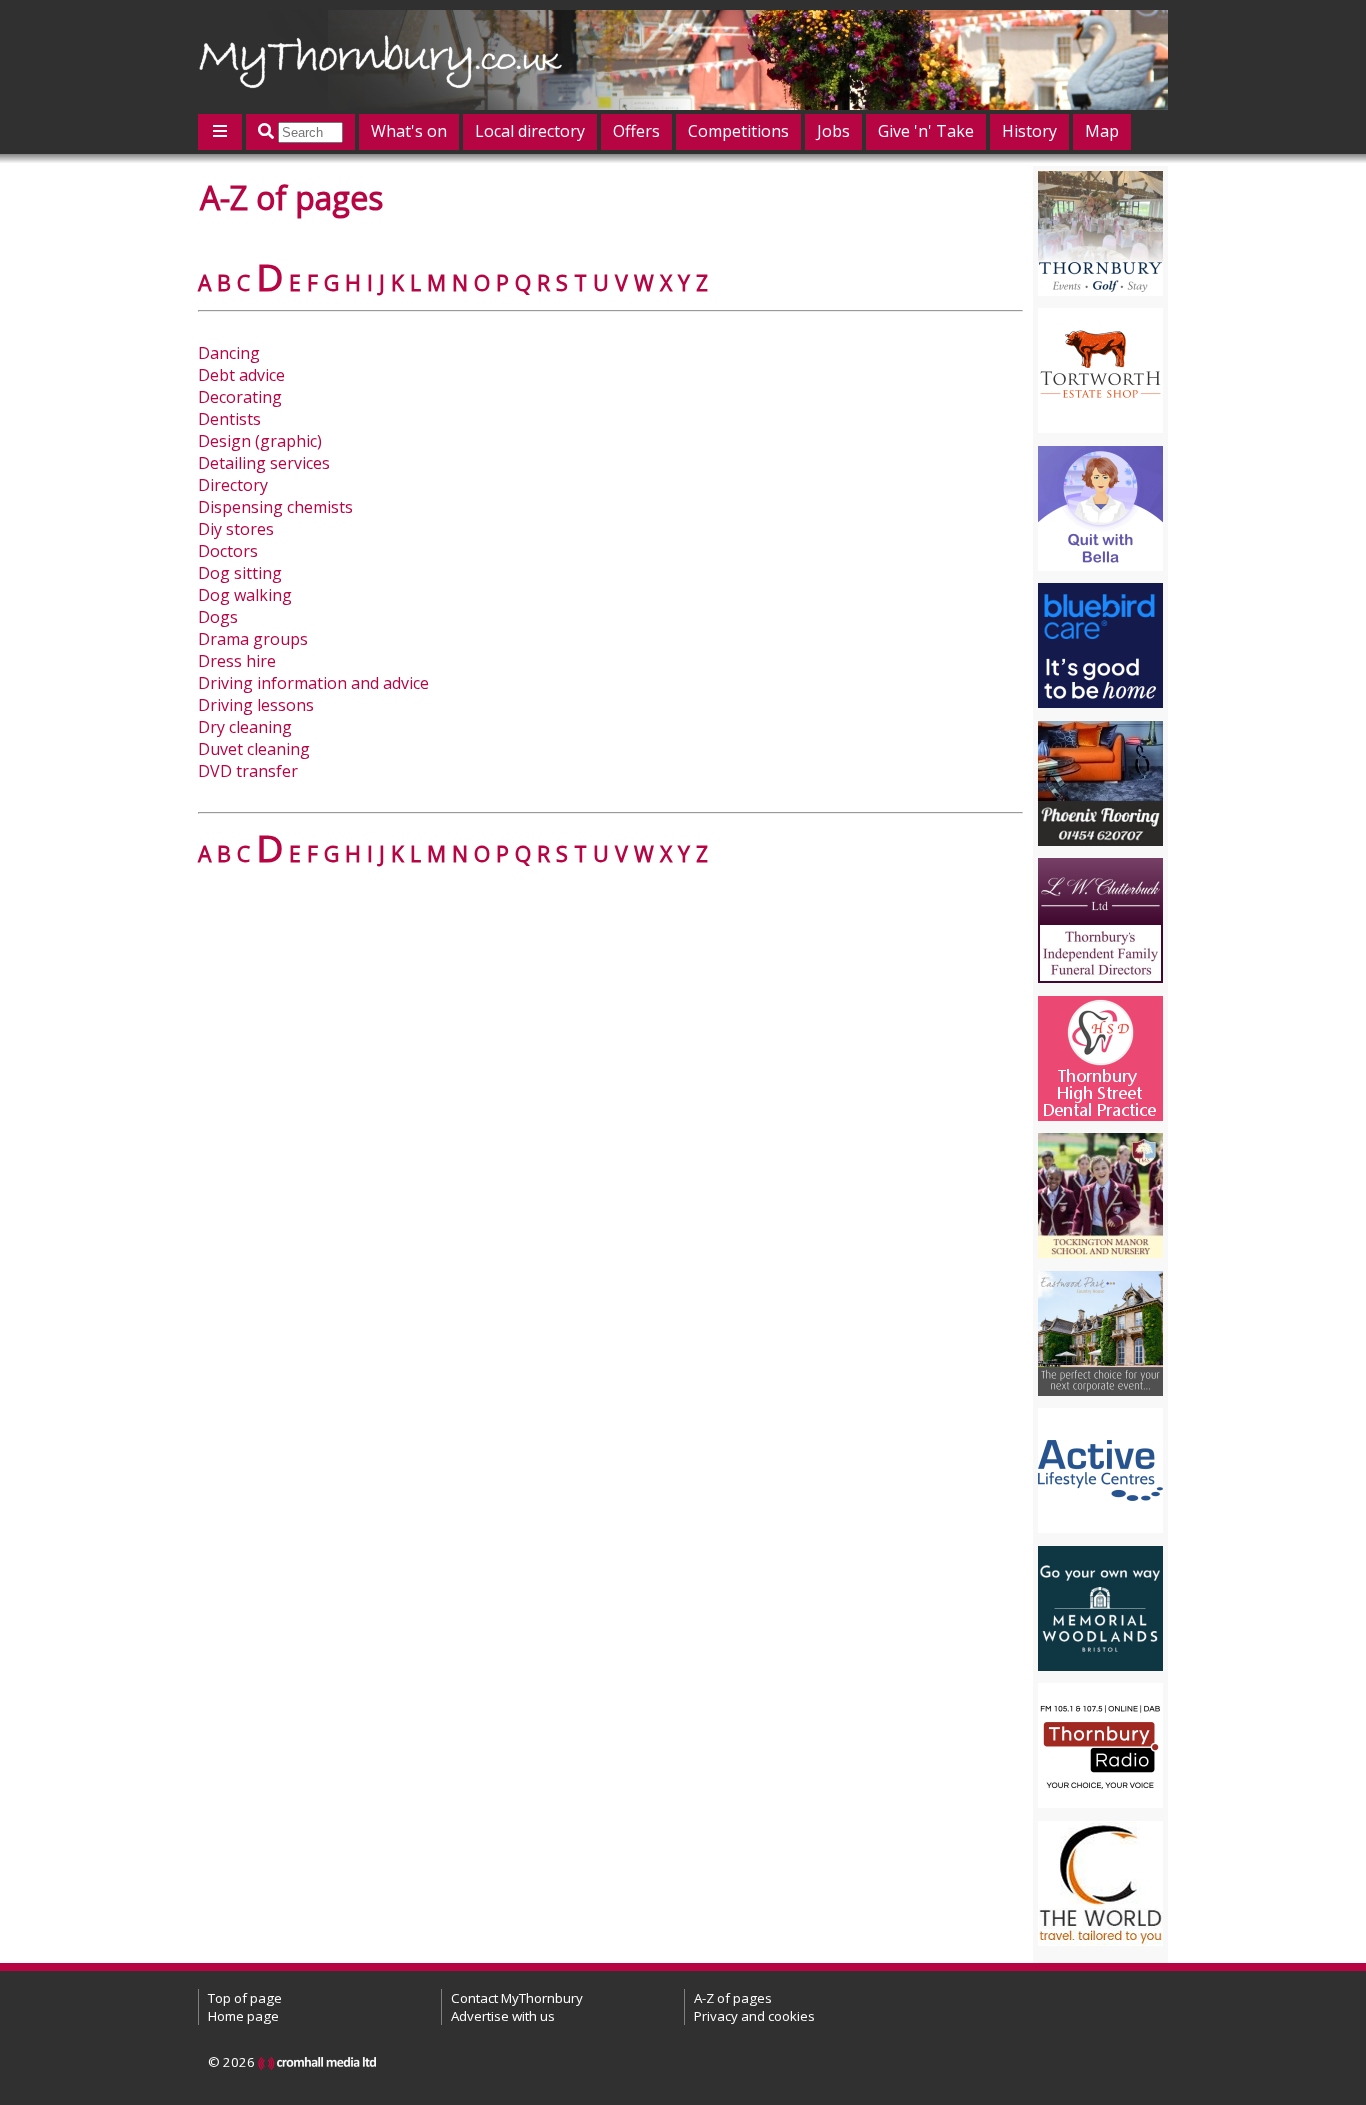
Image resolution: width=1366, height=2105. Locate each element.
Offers (636, 131)
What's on (409, 131)
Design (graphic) (260, 441)
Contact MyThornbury (517, 1998)
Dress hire (237, 661)
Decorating (240, 397)
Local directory (530, 131)
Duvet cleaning (254, 749)
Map (1102, 131)
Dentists (229, 419)
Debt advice (241, 375)
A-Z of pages (733, 1998)
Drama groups (253, 639)
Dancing (229, 353)
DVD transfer (248, 771)
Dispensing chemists (275, 507)
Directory (233, 485)
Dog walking (245, 595)
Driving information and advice (313, 683)
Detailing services (264, 463)
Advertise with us (503, 2016)
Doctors (228, 551)
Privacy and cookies (754, 2016)
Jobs (833, 131)
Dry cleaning (245, 727)
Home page (243, 2016)
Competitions (738, 131)
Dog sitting (240, 573)
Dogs (218, 617)
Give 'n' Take (926, 131)
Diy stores (236, 529)
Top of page (245, 1998)
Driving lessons (256, 705)
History (1029, 131)
